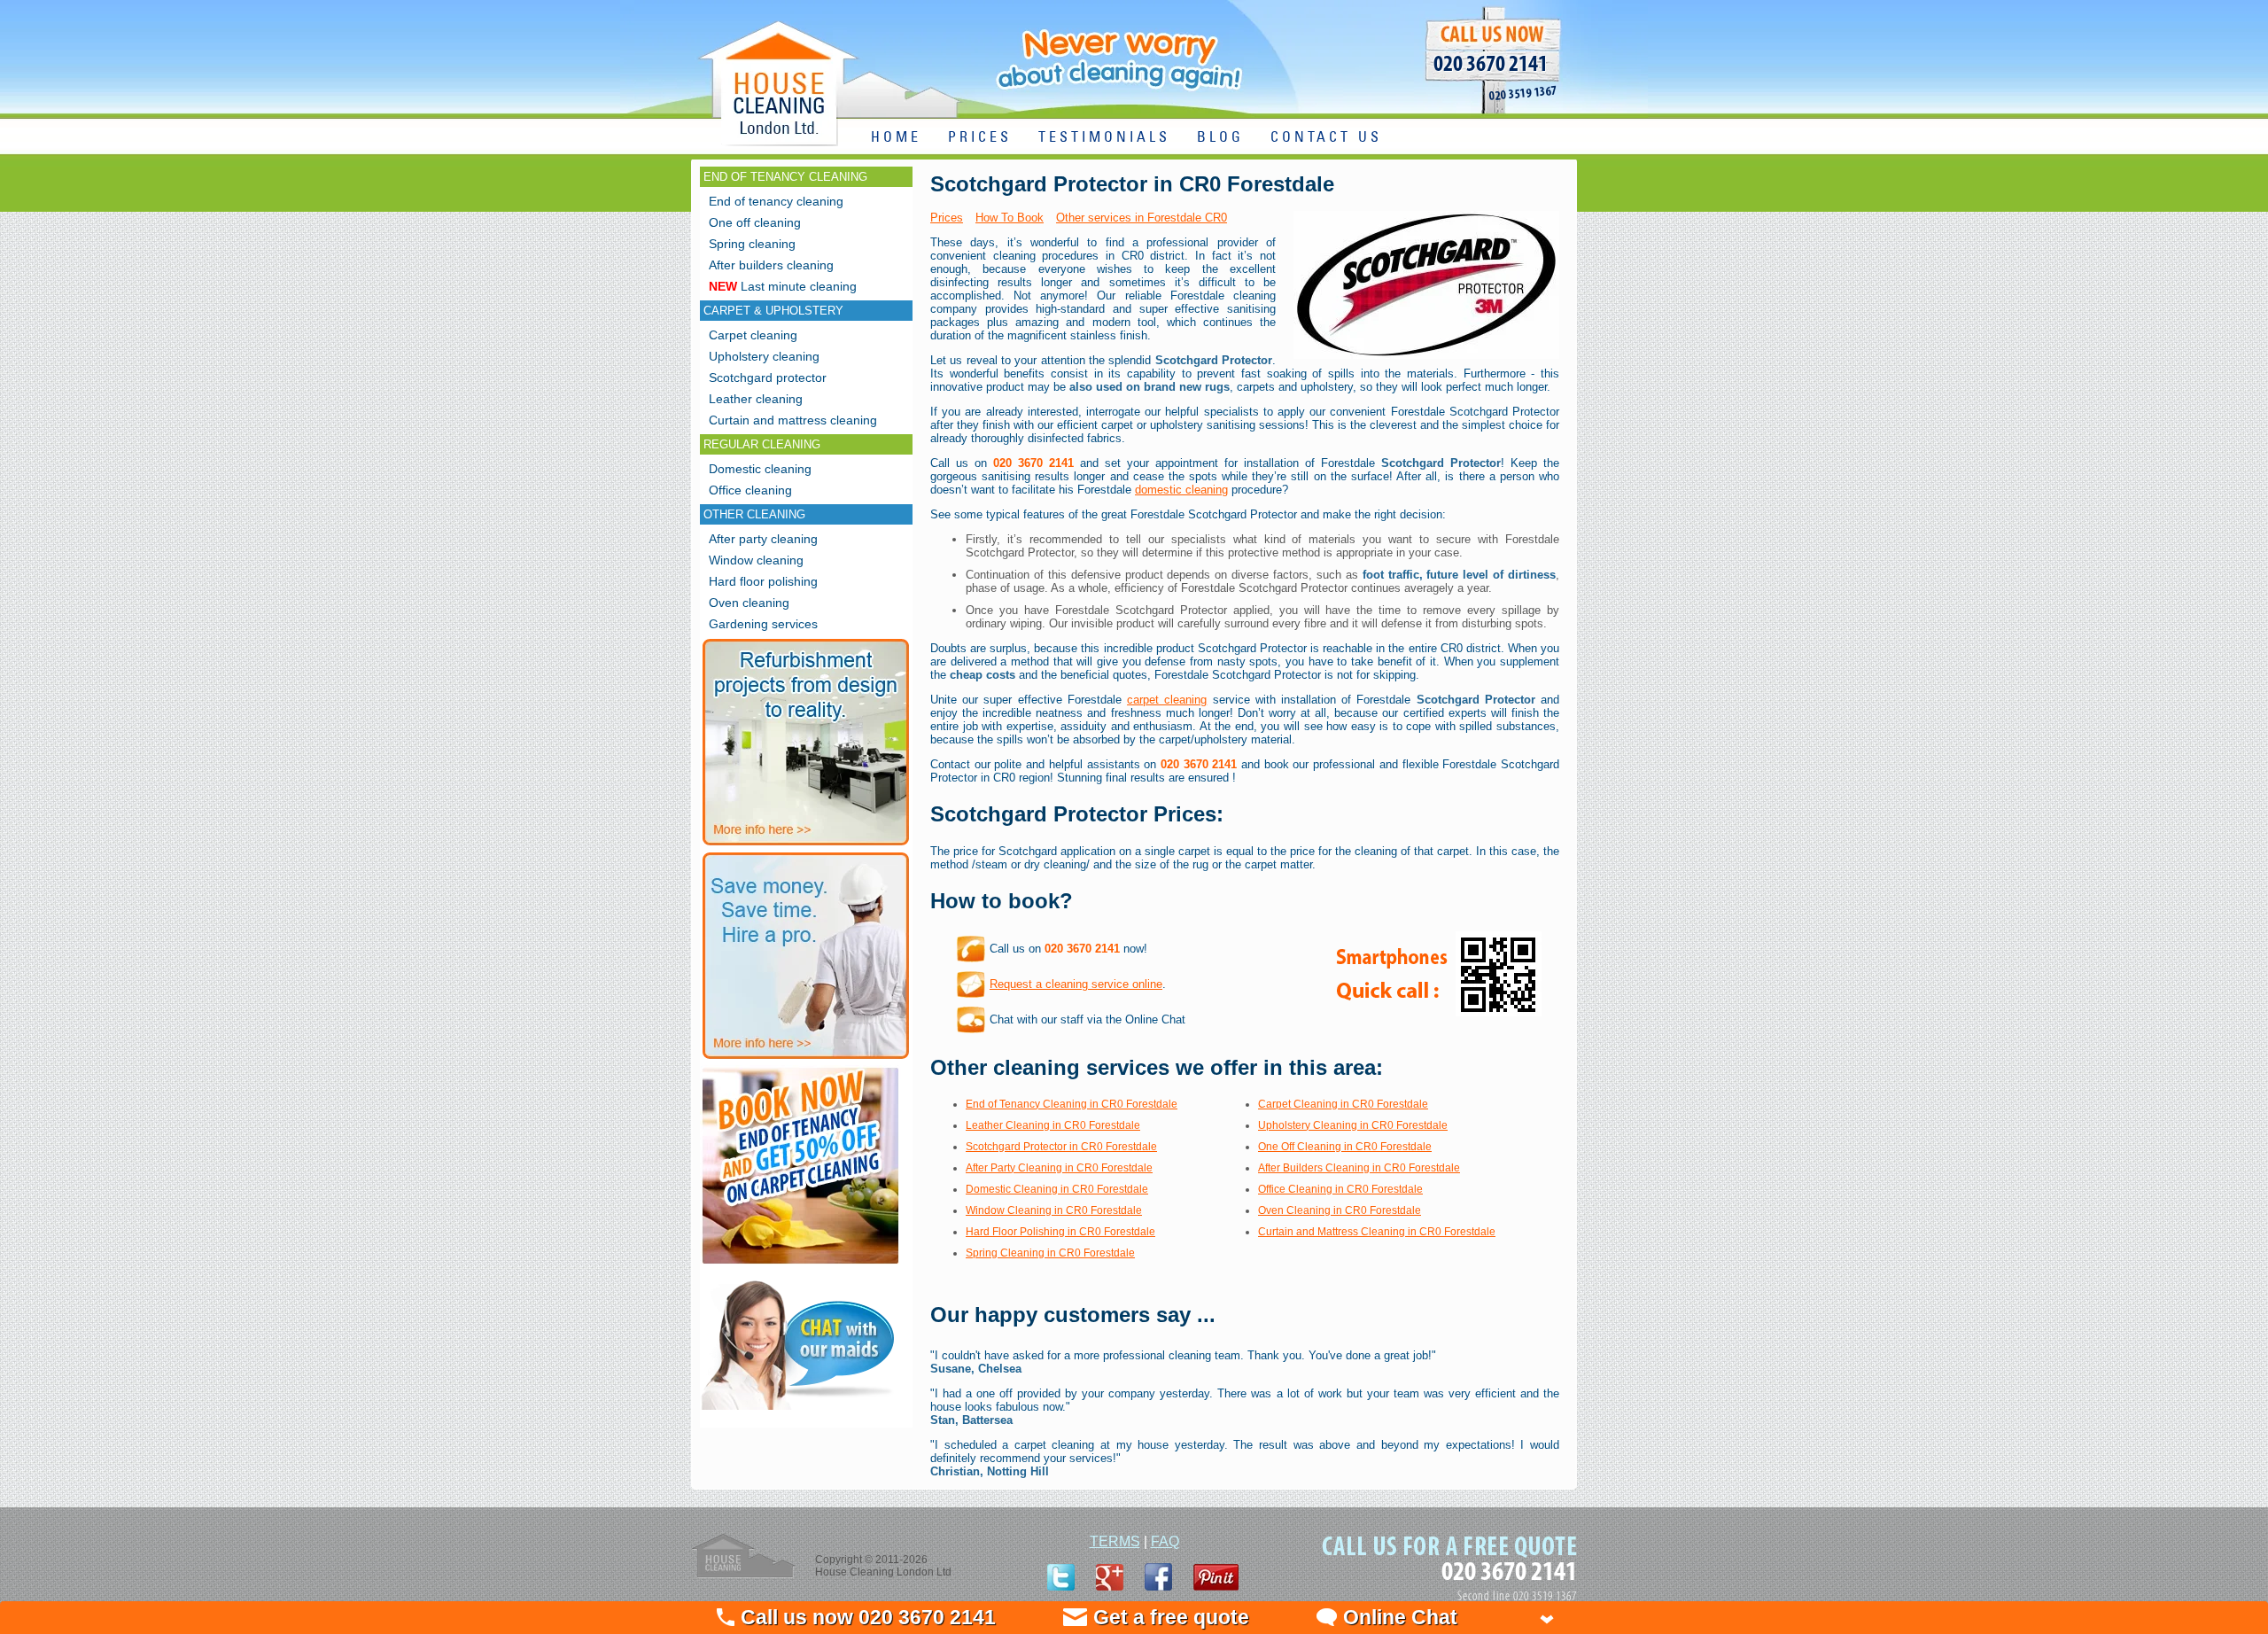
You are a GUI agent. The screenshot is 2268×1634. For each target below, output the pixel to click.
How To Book (1010, 218)
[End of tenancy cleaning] (800, 1266)
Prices (947, 218)
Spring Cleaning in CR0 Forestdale (1050, 1253)
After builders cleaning (771, 265)
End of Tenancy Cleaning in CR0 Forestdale (1072, 1104)
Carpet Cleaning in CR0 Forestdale (1343, 1104)
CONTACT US (1326, 138)
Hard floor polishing (763, 581)
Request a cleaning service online (1076, 984)
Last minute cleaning (783, 286)
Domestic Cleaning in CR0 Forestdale (1057, 1189)
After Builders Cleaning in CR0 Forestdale (1359, 1168)
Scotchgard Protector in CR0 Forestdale (1061, 1147)
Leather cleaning (756, 399)
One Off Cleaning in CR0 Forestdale (1345, 1147)
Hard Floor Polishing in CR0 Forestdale (1060, 1232)
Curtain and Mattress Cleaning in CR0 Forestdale (1377, 1232)
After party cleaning (763, 539)
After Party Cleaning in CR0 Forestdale (1059, 1168)
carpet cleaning (1167, 700)
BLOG (1220, 138)
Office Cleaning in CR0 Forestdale (1340, 1189)
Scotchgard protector (768, 377)
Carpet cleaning (753, 335)
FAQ (1165, 1541)
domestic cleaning (1181, 490)
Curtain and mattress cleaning (793, 420)
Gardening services (763, 624)
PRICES (980, 138)
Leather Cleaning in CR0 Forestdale (1053, 1125)
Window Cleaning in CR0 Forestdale (1054, 1210)
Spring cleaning (752, 244)
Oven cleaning (749, 603)
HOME (896, 138)
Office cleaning (750, 490)
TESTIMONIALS (1104, 138)
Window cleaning (756, 560)
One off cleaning (755, 222)
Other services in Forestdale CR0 (1142, 218)
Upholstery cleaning (764, 356)
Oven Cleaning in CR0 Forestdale (1340, 1210)
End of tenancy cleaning (776, 201)
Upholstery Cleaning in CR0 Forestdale (1353, 1125)
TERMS (1115, 1541)
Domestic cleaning (760, 469)
